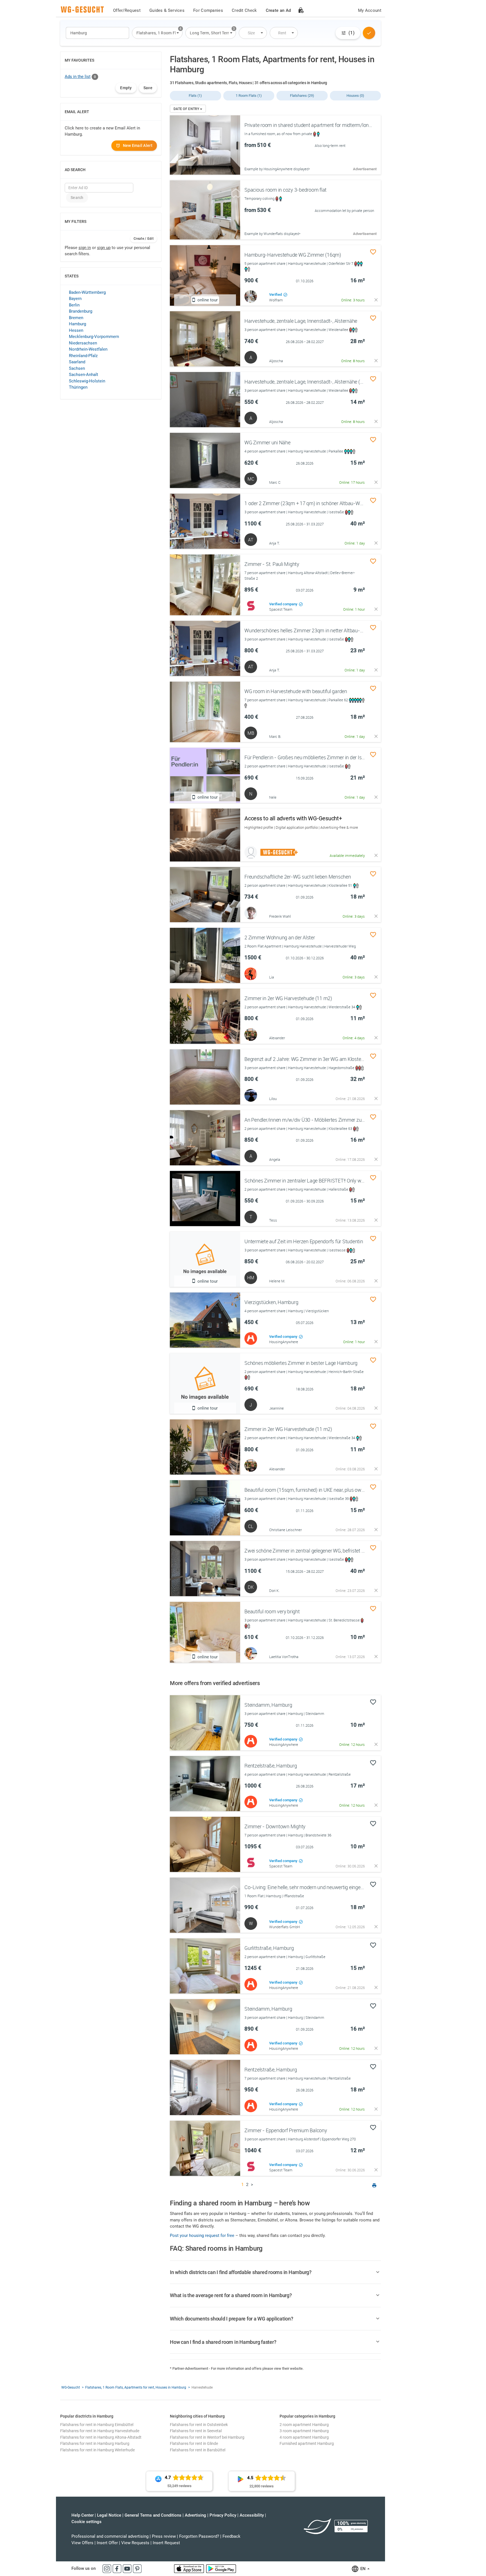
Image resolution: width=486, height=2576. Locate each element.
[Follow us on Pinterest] (137, 2568)
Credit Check (244, 10)
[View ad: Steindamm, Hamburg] (205, 1723)
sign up (104, 248)
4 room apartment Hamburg (304, 2437)
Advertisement (365, 169)
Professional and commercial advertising (110, 2536)
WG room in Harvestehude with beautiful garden (296, 691)
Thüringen (78, 387)
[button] (157, 33)
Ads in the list (78, 77)
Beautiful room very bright (272, 1611)
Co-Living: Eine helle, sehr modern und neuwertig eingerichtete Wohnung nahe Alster (334, 1887)
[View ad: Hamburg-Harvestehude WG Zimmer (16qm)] (205, 275)
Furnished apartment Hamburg (307, 2443)
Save (148, 88)
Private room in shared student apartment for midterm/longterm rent (318, 125)
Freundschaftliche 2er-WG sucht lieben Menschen (298, 877)
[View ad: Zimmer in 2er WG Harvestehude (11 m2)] (205, 1016)
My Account (370, 10)
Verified (276, 294)
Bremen (76, 318)
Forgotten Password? (199, 2536)
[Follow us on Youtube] (128, 2568)
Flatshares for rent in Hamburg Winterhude (97, 2450)
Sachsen (77, 368)
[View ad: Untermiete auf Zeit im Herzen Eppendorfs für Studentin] (205, 1259)
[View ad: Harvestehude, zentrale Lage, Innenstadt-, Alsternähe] (205, 339)
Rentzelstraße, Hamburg (271, 1766)
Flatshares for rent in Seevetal (196, 2431)
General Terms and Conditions (153, 2515)
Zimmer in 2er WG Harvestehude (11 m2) (288, 998)
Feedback (231, 2536)
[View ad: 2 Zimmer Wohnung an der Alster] (205, 955)
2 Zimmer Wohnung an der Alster (280, 937)
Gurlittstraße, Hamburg (269, 1948)
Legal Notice (109, 2515)
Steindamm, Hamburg (268, 1705)
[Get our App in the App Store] (190, 2568)
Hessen (76, 330)
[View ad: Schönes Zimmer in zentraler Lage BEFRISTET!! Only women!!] (205, 1199)
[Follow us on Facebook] (118, 2568)
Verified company (284, 604)
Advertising (195, 2515)
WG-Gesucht (71, 2387)
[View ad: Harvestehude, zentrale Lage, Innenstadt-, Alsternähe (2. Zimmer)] (205, 400)
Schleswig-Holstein (87, 381)
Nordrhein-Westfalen (88, 349)
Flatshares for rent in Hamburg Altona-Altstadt (101, 2437)
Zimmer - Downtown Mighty (275, 1826)
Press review (164, 2536)
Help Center (83, 2515)
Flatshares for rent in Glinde (194, 2443)
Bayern (75, 299)
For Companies (208, 10)
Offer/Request (127, 10)
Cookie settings (86, 2522)
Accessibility (252, 2515)
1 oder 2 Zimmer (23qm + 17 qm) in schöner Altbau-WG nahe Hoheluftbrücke (327, 503)
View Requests (135, 2543)
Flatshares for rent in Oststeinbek (199, 2425)
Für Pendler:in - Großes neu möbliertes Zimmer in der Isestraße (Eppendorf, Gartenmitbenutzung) (348, 757)
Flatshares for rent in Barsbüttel (198, 2450)
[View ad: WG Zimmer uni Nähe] (205, 460)
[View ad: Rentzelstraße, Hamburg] (205, 1784)
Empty (126, 88)
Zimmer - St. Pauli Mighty (272, 564)
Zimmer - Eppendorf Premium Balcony (286, 2130)
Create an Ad (278, 10)
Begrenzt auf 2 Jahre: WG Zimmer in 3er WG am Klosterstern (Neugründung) (326, 1059)
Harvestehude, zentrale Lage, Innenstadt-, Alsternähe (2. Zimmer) (314, 382)
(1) (352, 33)
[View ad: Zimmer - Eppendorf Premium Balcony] (205, 2148)
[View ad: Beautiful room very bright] (205, 1632)
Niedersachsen (83, 343)
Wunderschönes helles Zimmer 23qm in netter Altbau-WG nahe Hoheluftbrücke (329, 630)
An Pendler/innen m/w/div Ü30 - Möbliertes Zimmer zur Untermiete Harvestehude (332, 1120)
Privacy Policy (223, 2515)
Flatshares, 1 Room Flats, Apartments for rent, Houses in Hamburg (136, 2387)
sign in (85, 248)
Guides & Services (167, 10)
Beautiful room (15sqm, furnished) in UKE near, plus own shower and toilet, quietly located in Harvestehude (358, 1490)
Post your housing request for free (202, 2235)
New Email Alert (138, 145)
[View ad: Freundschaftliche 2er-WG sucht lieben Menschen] (205, 895)
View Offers (82, 2543)
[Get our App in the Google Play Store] (221, 2568)
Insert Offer (107, 2543)
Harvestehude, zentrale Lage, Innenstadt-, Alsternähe (301, 321)
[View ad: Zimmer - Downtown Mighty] (205, 1844)
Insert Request (166, 2543)
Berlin (74, 305)
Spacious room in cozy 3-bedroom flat (285, 190)
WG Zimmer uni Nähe (267, 442)
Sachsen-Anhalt (84, 375)
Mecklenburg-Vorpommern (94, 337)
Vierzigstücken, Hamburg (271, 1302)
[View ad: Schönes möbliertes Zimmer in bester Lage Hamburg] (205, 1384)
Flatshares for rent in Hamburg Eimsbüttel (97, 2425)
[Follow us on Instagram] (107, 2568)
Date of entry (187, 109)
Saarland (77, 362)
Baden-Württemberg (87, 292)
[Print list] (374, 2186)
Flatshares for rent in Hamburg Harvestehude (100, 2431)
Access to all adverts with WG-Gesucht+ (293, 818)
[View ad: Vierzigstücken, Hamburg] (205, 1320)
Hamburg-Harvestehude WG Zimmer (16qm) (293, 255)
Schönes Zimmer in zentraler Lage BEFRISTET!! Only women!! (310, 1181)
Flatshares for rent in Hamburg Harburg (95, 2443)
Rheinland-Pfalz (83, 356)
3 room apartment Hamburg (304, 2431)
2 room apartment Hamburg (304, 2425)
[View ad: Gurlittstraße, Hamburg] (205, 1966)
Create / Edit (144, 239)
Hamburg (77, 324)
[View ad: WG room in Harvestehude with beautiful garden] (205, 712)
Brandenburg (81, 311)
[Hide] (376, 300)
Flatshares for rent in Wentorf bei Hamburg (207, 2437)
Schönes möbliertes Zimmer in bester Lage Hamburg (301, 1363)
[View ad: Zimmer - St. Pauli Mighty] (205, 585)
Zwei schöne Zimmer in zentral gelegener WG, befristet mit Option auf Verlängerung (333, 1551)
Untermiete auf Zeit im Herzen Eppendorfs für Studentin (304, 1241)
